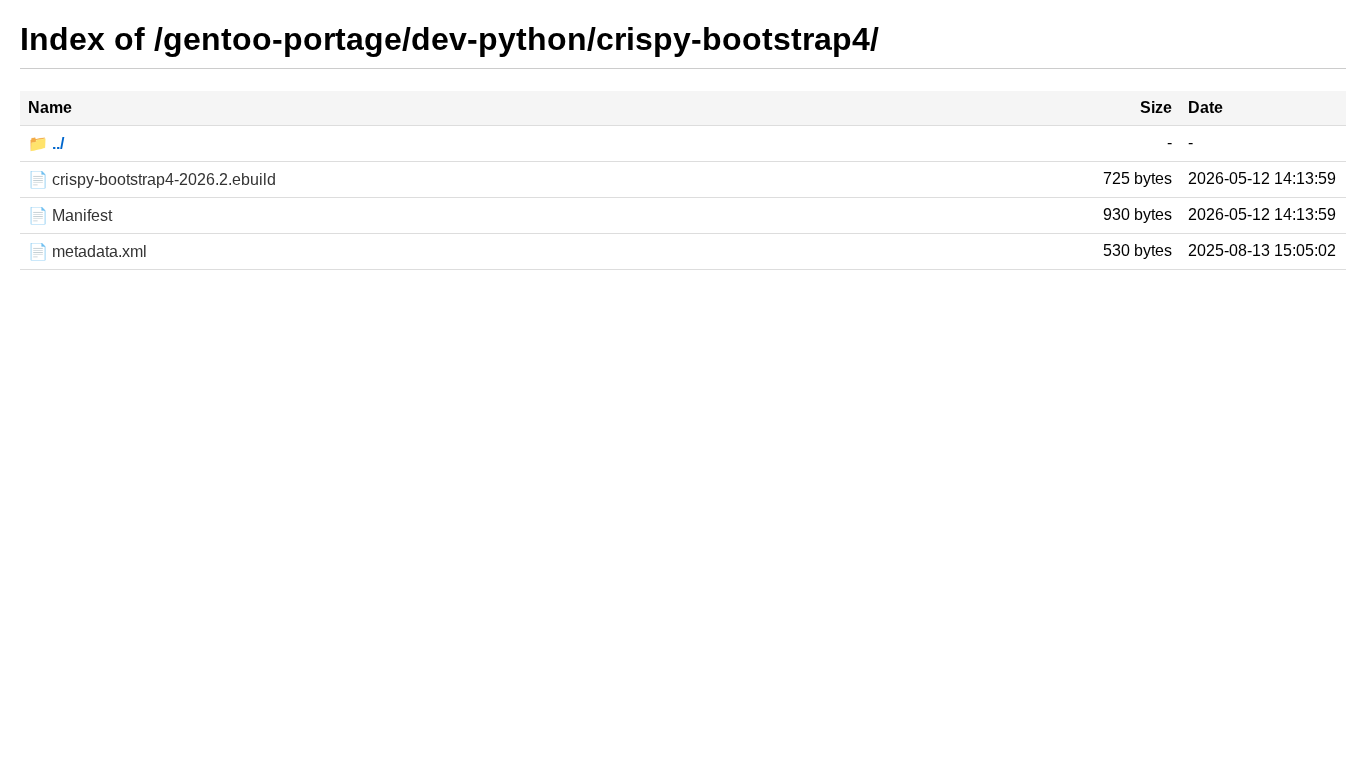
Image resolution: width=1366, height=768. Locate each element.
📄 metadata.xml (87, 251)
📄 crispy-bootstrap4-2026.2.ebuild (152, 179)
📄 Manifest (70, 215)
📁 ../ (46, 143)
